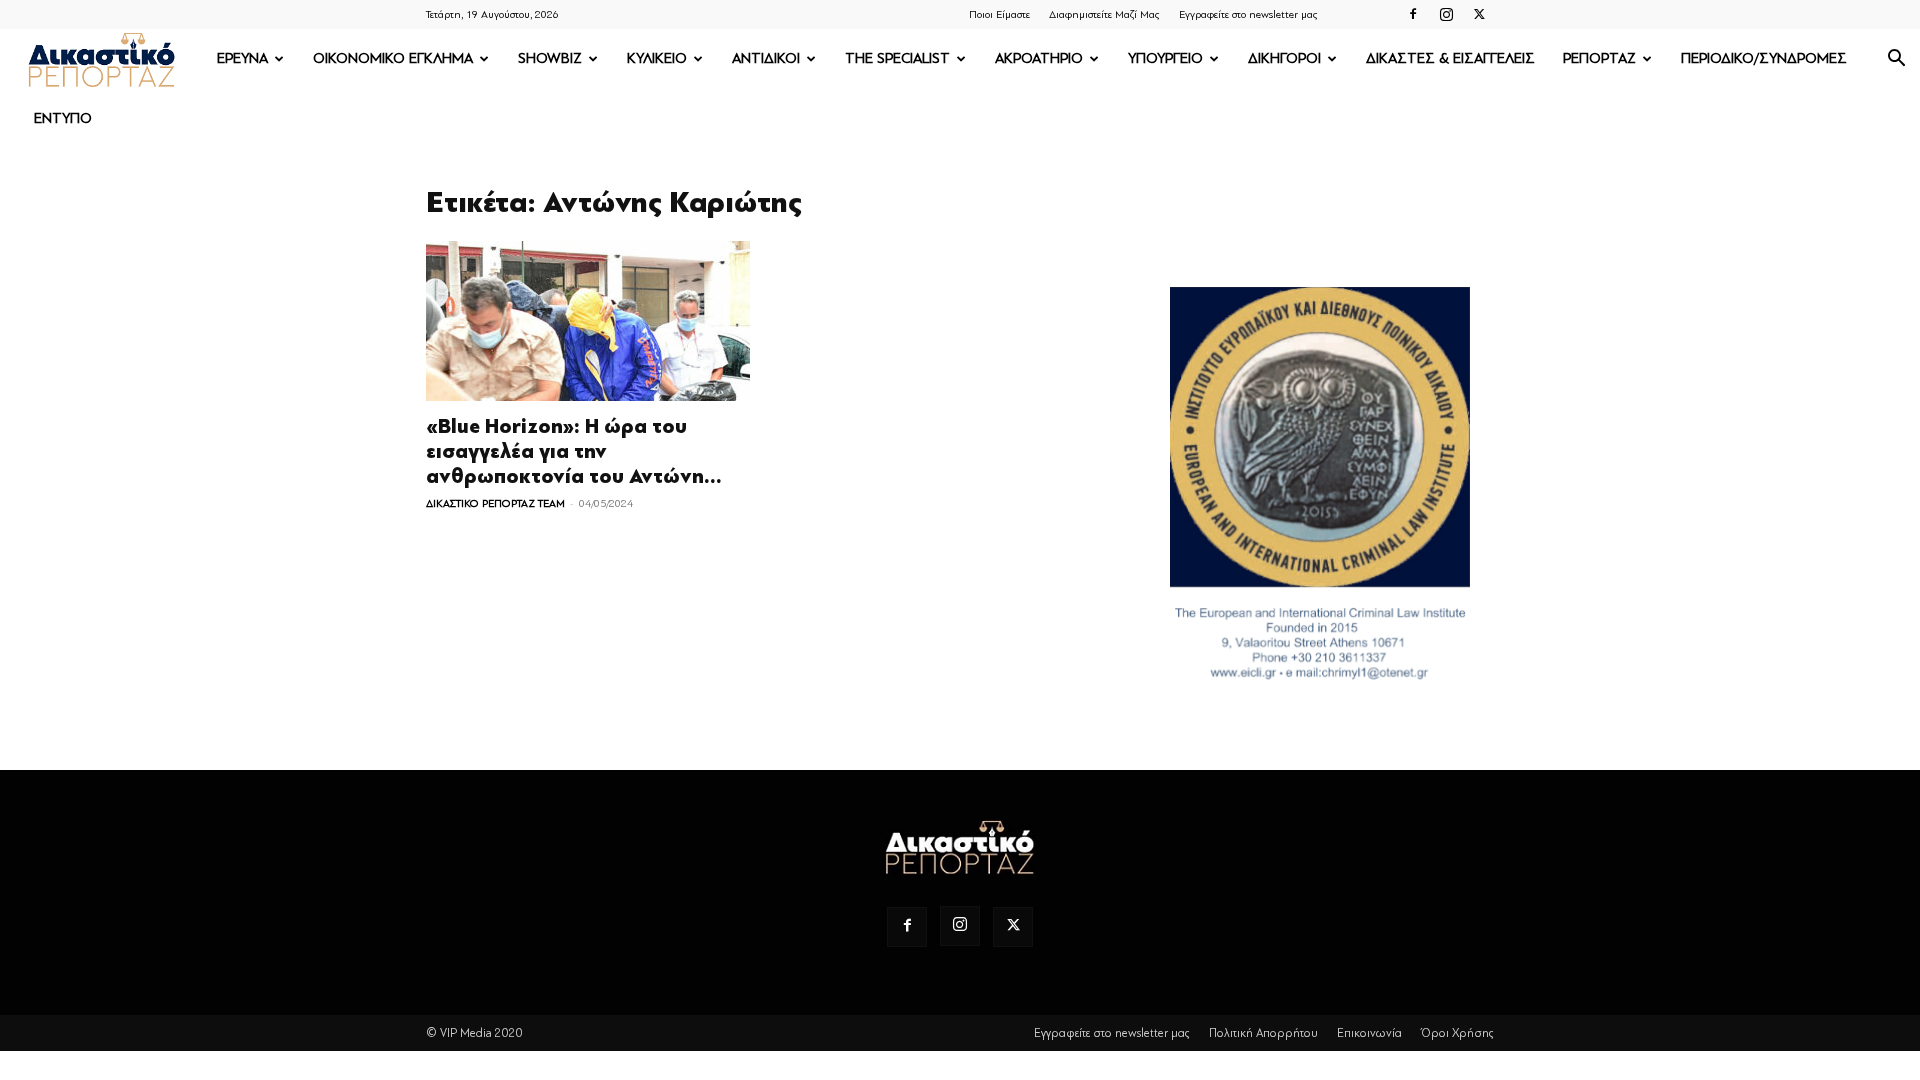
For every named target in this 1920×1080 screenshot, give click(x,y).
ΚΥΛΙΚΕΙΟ (657, 58)
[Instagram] (1446, 14)
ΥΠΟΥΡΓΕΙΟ (1165, 58)
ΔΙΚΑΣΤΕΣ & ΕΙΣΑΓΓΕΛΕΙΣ (1450, 58)
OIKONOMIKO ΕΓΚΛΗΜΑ (393, 58)
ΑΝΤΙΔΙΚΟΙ (766, 58)
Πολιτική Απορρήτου (1263, 1033)
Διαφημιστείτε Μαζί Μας (1104, 14)
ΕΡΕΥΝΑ (242, 58)
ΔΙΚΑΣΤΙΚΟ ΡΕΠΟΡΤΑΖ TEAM (495, 503)
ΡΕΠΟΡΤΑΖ (1599, 58)
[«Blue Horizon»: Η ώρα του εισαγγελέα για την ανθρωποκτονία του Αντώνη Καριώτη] (588, 321)
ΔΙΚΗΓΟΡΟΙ (1284, 58)
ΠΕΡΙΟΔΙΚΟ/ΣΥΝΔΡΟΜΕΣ (1764, 58)
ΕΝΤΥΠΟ (63, 118)
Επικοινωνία (1369, 1033)
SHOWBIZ (550, 58)
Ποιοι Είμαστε (999, 14)
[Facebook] (1413, 14)
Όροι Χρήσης (1457, 1033)
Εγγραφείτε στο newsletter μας (1248, 14)
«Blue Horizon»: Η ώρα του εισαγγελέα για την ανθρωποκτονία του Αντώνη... (574, 451)
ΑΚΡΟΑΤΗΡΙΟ (1039, 58)
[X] (1479, 14)
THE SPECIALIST (897, 58)
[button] (1896, 60)
